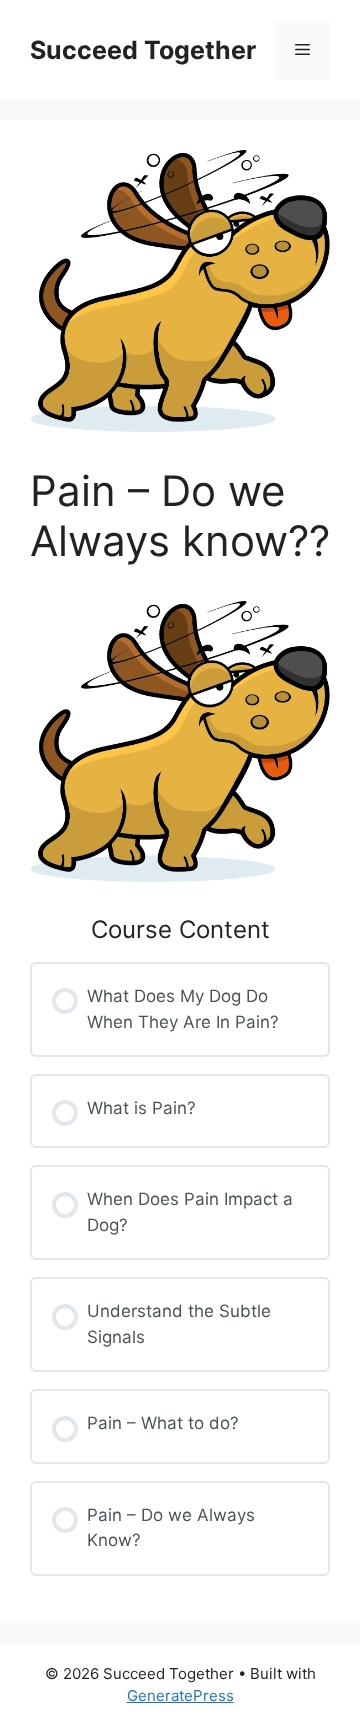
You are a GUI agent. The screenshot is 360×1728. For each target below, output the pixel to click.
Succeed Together (143, 50)
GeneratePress (180, 1695)
